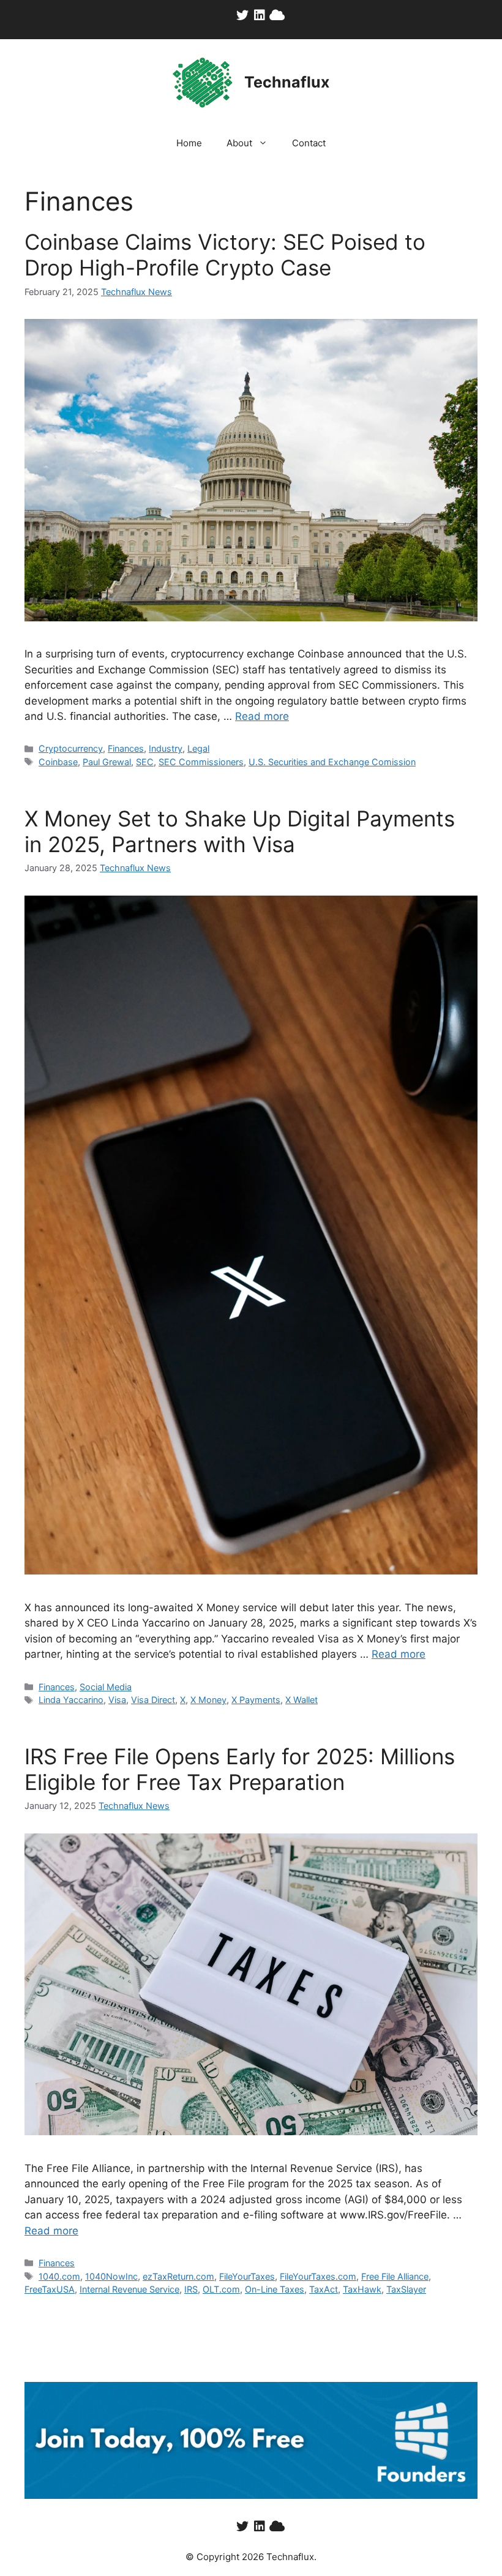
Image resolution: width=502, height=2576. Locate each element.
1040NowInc (111, 2276)
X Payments (256, 1700)
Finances (126, 748)
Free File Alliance (395, 2276)
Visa (117, 1700)
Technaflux (287, 82)
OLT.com (221, 2289)
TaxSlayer (406, 2289)
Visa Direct (153, 1700)
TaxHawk (362, 2289)
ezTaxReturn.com (178, 2276)
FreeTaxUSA (50, 2289)
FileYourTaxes (247, 2276)
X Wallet (302, 1700)
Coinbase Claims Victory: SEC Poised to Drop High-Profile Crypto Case (225, 255)
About (239, 143)
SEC (145, 762)
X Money (208, 1700)
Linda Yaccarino (71, 1700)
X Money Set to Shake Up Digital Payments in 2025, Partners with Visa (240, 831)
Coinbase (58, 762)
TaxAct (324, 2289)
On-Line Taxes (275, 2289)
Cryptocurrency (71, 748)
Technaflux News (137, 292)
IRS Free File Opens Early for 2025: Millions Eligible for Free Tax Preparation (240, 1769)
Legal (198, 748)
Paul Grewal (107, 762)
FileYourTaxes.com (318, 2276)
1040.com (59, 2276)
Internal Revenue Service (129, 2289)
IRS (191, 2289)
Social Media (106, 1687)
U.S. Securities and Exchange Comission (332, 762)
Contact (309, 143)
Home (189, 143)
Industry (166, 748)
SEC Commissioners (201, 762)
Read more (262, 716)
